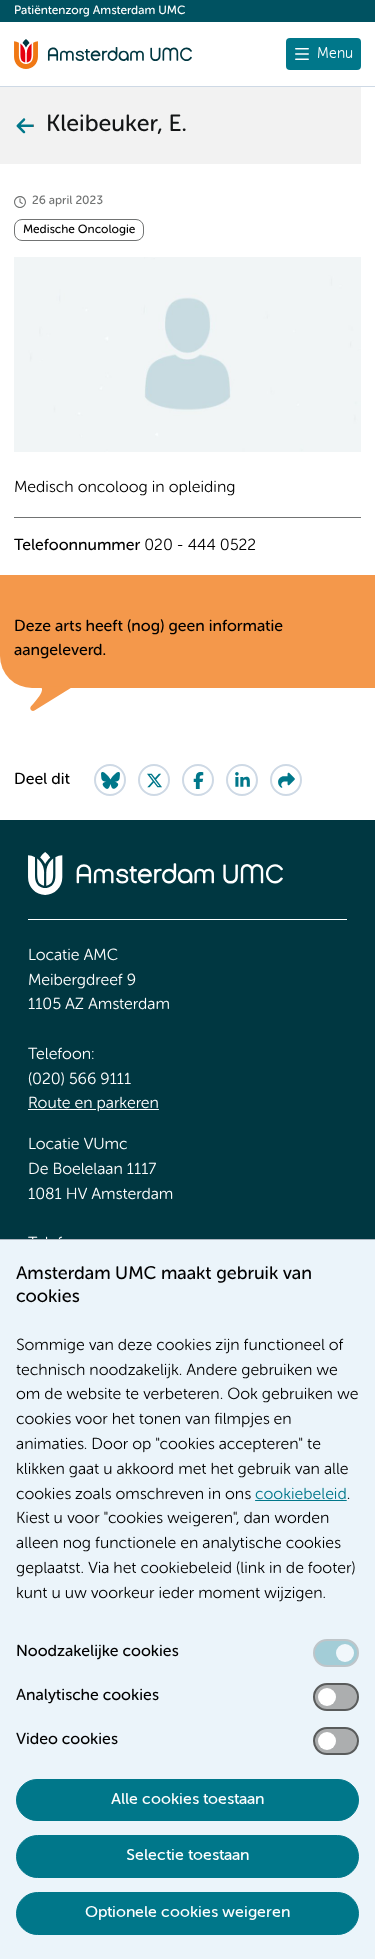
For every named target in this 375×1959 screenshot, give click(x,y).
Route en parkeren (93, 1104)
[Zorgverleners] (24, 125)
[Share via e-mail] (286, 780)
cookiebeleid (301, 1495)
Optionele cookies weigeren (187, 1913)
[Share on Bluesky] (110, 780)
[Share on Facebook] (198, 780)
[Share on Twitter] (154, 780)
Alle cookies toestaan (187, 1800)
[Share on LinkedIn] (242, 780)
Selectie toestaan (187, 1856)
